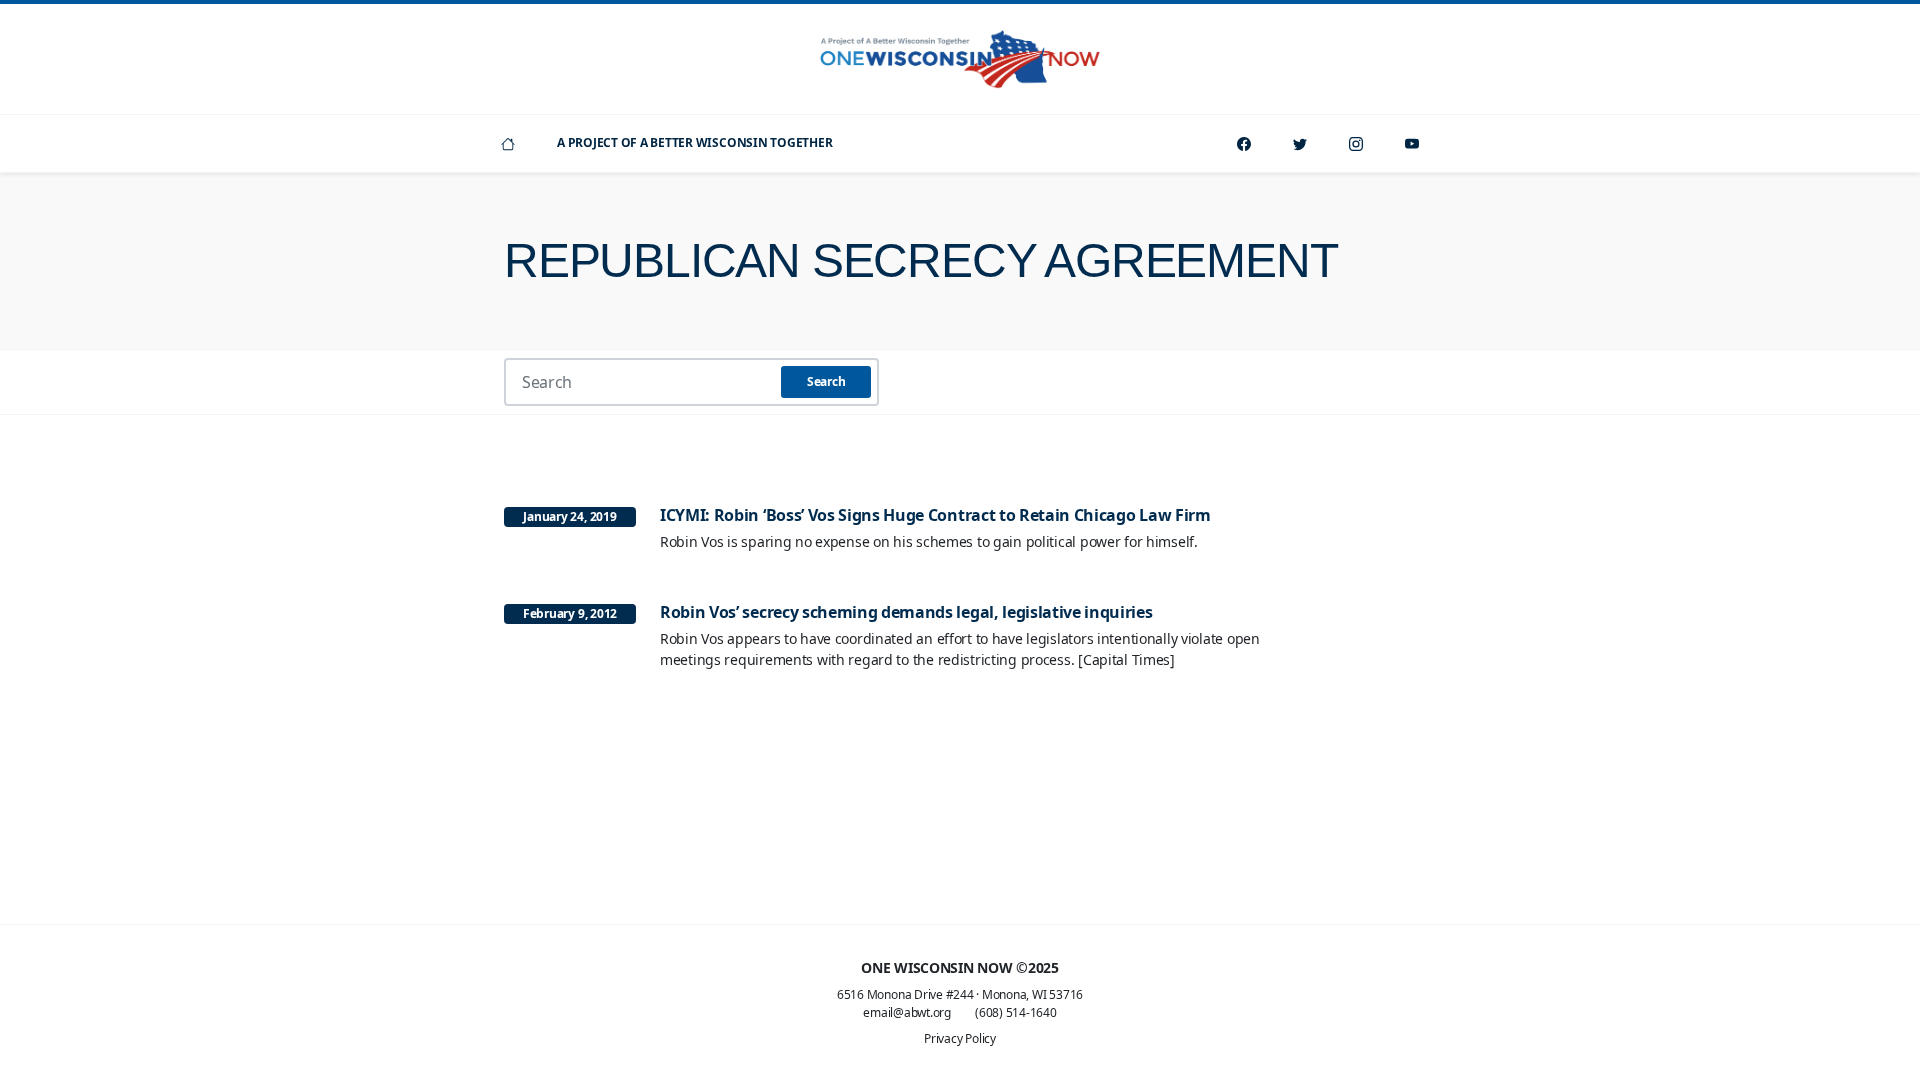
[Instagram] (1356, 143)
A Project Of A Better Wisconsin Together (694, 142)
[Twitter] (1300, 143)
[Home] (508, 143)
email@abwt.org (907, 1012)
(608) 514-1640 (1016, 1012)
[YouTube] (1412, 143)
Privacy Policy (960, 1038)
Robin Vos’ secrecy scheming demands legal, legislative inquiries (906, 612)
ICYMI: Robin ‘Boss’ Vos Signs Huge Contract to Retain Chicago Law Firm (935, 515)
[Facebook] (1244, 143)
